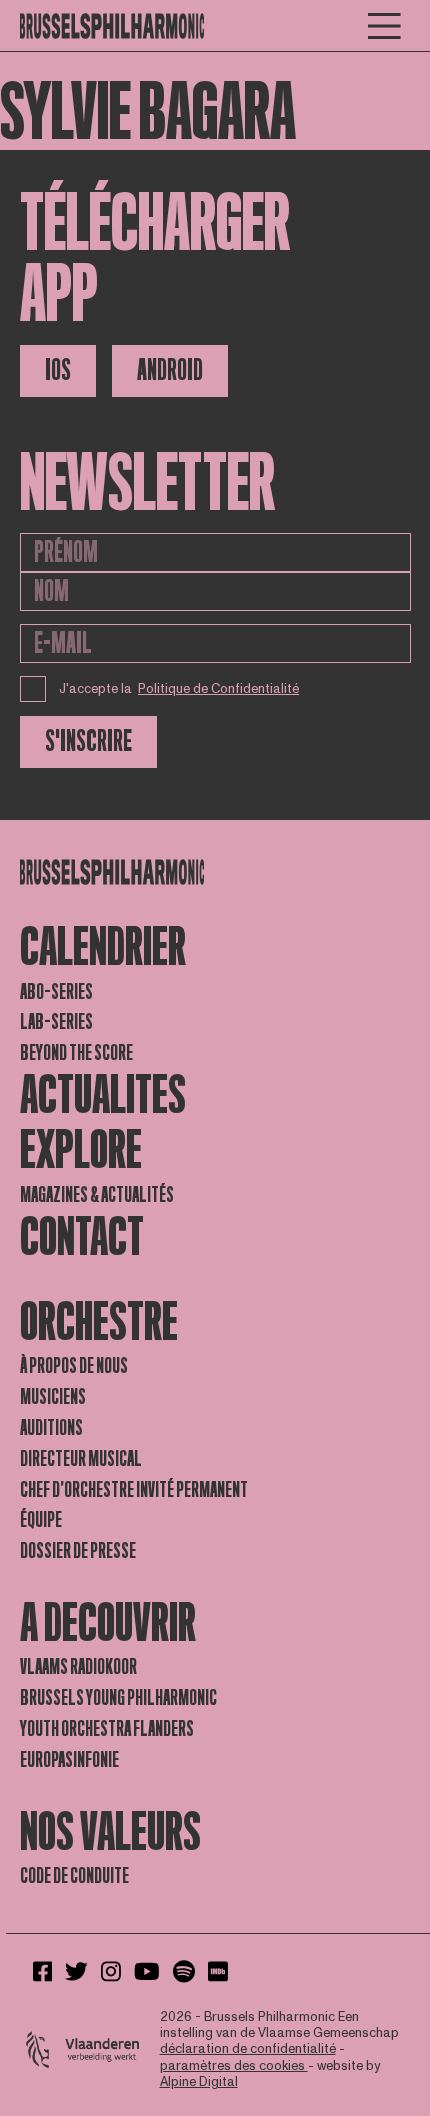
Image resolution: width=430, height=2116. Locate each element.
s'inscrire (88, 741)
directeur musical (81, 1459)
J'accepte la (179, 689)
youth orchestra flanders (107, 1729)
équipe (41, 1520)
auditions (51, 1428)
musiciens (53, 1397)
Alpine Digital (199, 2082)
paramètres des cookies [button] (234, 2066)
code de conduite (74, 1876)
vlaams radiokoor (78, 1667)
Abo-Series (56, 992)
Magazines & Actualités (97, 1195)
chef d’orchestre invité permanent (134, 1490)
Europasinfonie (69, 1760)
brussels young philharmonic (118, 1698)
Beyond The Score (76, 1053)
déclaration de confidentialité (248, 2049)
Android (170, 370)
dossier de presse (78, 1551)
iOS (58, 370)
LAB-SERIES (56, 1022)
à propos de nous (74, 1366)
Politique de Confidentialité (218, 689)
